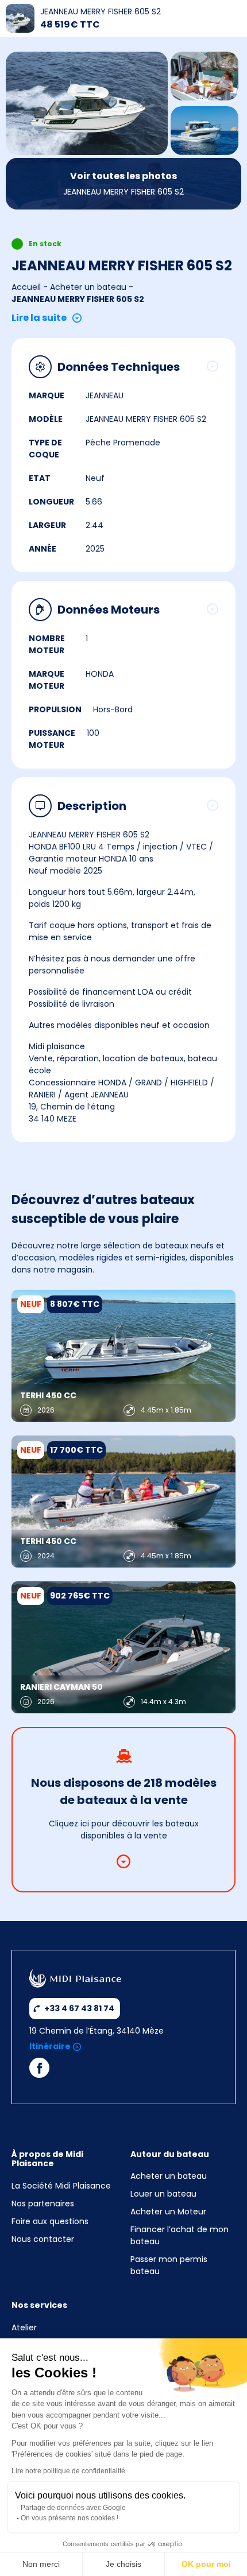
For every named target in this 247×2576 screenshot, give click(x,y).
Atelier (24, 2327)
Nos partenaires (43, 2203)
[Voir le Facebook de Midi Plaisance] (39, 2071)
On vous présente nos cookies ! (70, 2518)
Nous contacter (43, 2239)
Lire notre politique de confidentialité (68, 2471)
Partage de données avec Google (73, 2508)
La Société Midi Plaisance (61, 2186)
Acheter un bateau (88, 287)
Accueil (26, 287)
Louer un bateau (163, 2194)
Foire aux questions (50, 2221)
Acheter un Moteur (168, 2212)
